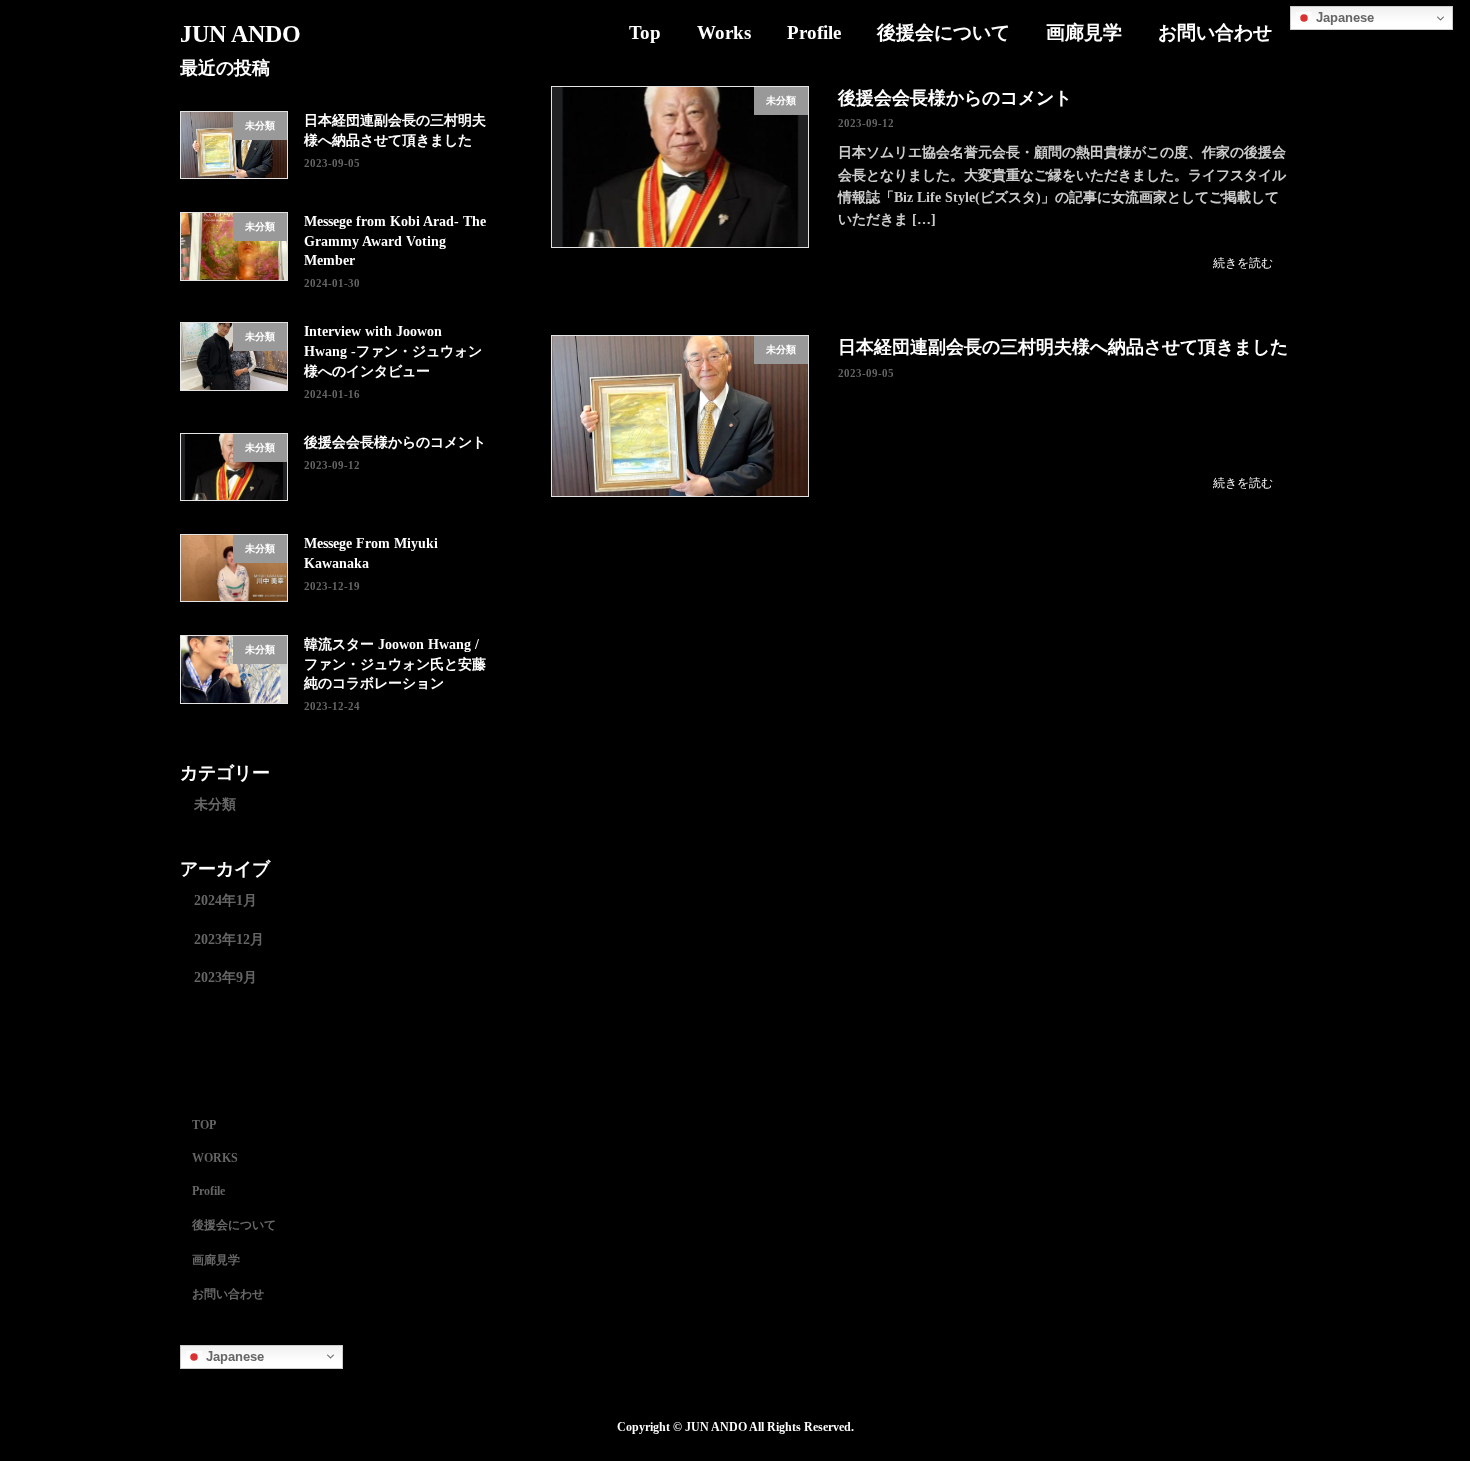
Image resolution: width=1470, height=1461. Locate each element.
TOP (204, 1126)
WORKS (215, 1158)
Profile (208, 1191)
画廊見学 (216, 1260)
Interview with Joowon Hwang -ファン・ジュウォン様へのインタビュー (393, 351)
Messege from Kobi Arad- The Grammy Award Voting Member (395, 241)
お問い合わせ (228, 1294)
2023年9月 (225, 977)
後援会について (234, 1225)
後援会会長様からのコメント (955, 98)
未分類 (215, 804)
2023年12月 (229, 939)
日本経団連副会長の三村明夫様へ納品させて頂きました (1063, 347)
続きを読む (1243, 263)
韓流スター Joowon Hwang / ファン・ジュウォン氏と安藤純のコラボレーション (395, 664)
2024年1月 (225, 900)
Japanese (1343, 17)
